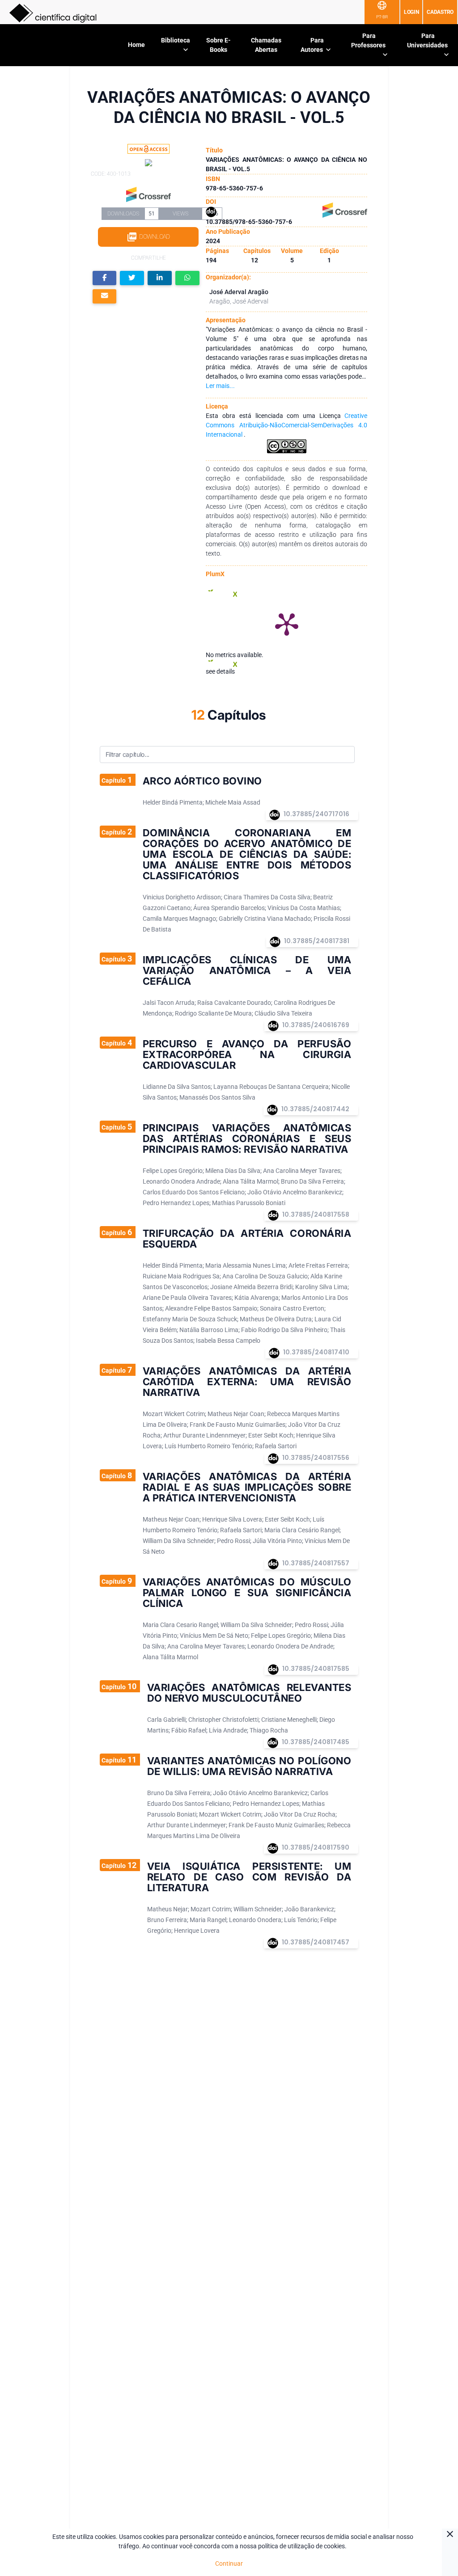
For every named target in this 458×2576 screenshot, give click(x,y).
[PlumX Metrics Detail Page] (287, 624)
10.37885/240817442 (315, 1109)
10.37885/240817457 (316, 1942)
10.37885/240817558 (316, 1214)
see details (220, 671)
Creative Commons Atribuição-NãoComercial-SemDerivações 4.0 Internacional (286, 425)
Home (136, 45)
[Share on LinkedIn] (160, 278)
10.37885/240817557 (316, 1563)
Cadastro (440, 12)
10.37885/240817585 (316, 1669)
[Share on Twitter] (132, 278)
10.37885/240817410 (316, 1352)
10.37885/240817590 (316, 1847)
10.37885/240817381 (317, 941)
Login (411, 12)
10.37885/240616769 (316, 1025)
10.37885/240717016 (316, 814)
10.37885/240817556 (316, 1458)
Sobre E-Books (218, 45)
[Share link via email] (105, 297)
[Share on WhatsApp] (187, 278)
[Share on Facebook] (105, 278)
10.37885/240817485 (316, 1742)
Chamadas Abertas (266, 45)
